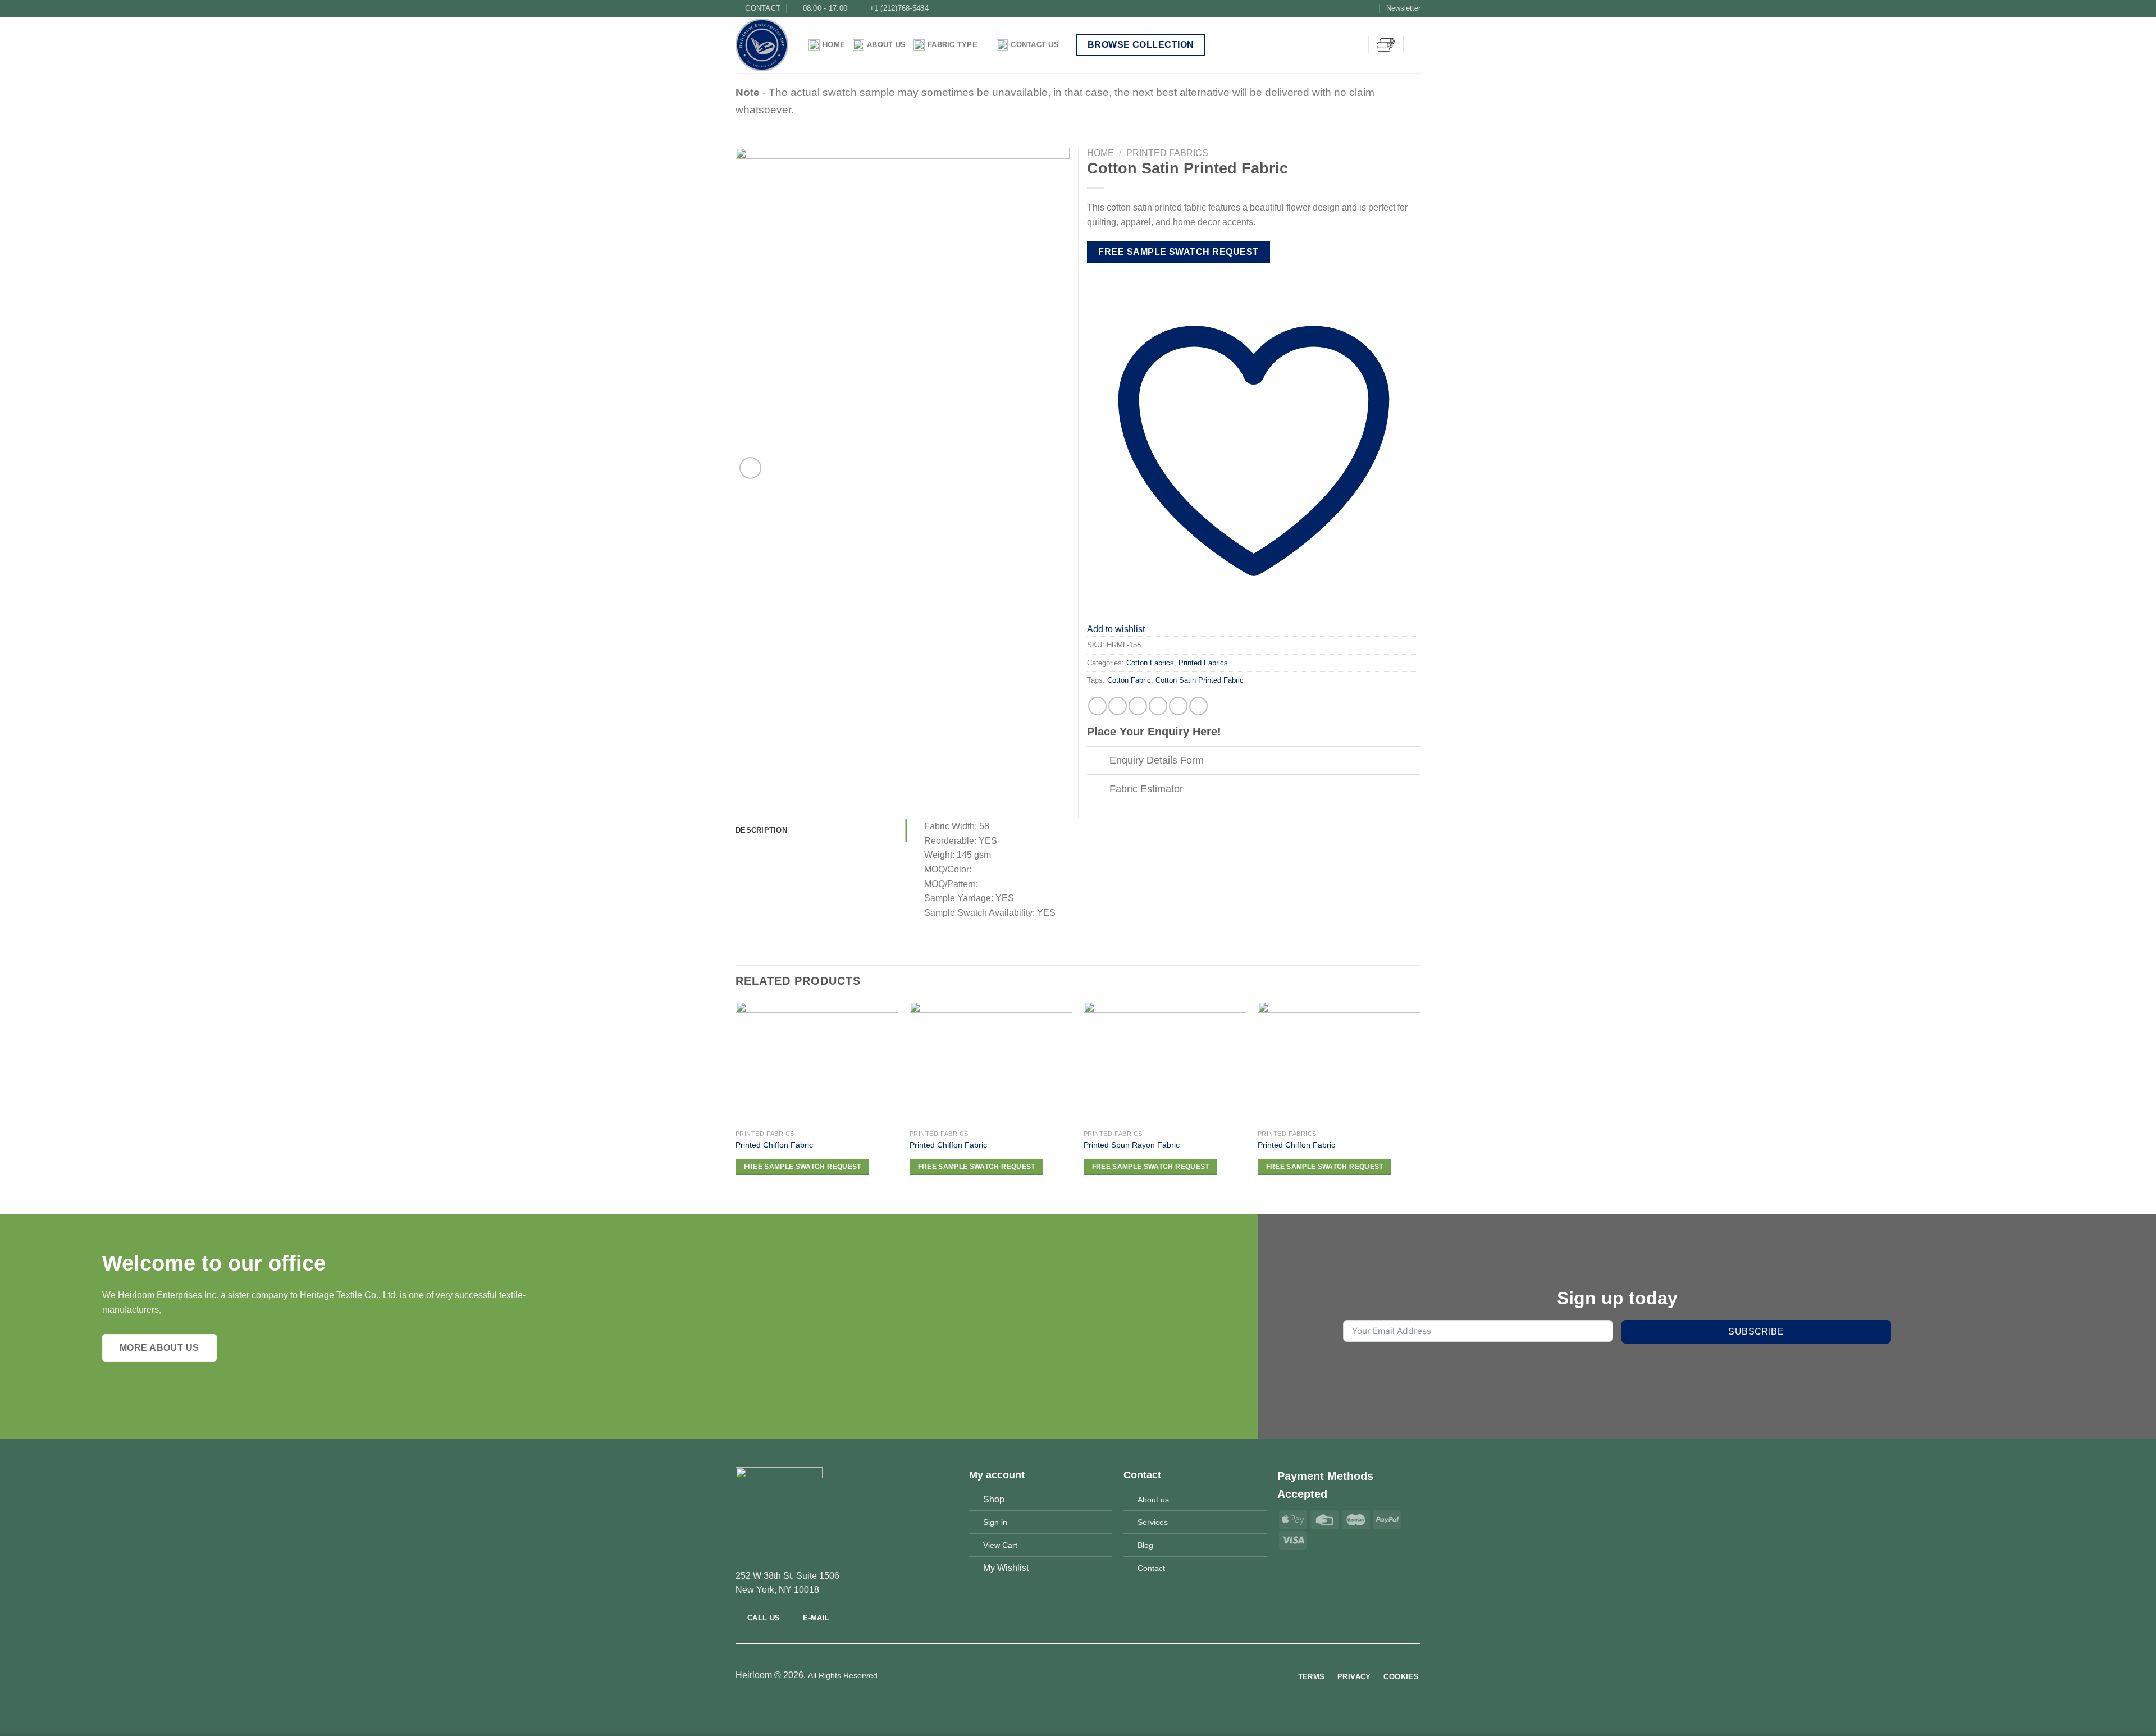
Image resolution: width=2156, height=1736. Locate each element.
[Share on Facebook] (1097, 706)
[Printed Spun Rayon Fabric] (1165, 1063)
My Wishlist (1006, 1568)
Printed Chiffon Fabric (774, 1145)
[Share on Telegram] (1198, 706)
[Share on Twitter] (1118, 706)
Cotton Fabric (1129, 680)
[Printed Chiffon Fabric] (817, 1063)
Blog (1145, 1545)
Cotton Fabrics (1150, 663)
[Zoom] (750, 468)
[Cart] (1386, 45)
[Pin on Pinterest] (1158, 706)
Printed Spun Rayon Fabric (1132, 1145)
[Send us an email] (1370, 8)
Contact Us (1035, 45)
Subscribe (1756, 1331)
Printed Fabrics (1167, 153)
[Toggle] (1098, 762)
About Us (886, 45)
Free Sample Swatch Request (1178, 252)
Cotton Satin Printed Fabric (1200, 680)
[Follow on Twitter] (1359, 8)
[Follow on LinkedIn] (1099, 1676)
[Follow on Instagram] (1348, 8)
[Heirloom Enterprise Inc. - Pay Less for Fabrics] (764, 45)
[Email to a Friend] (1138, 706)
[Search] (1416, 45)
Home (834, 45)
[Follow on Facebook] (1337, 8)
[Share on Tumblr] (1178, 706)
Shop (994, 1499)
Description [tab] (761, 830)
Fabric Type (953, 45)
